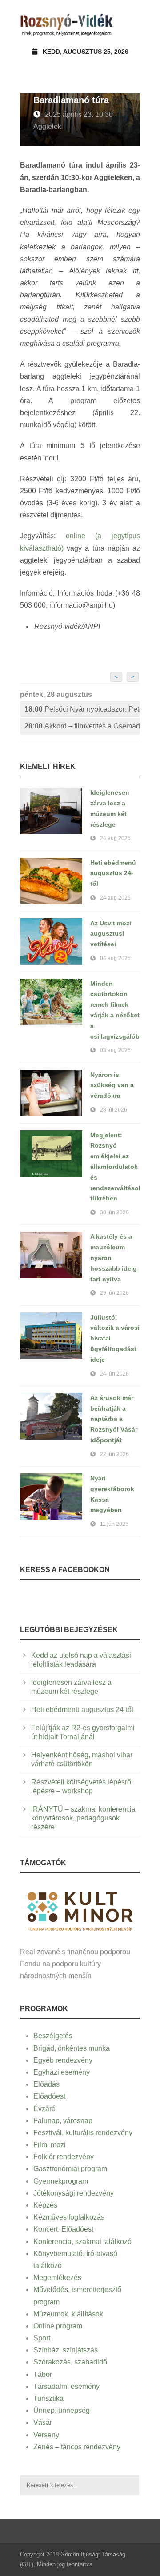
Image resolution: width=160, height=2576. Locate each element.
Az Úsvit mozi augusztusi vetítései (111, 934)
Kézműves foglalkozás (69, 2217)
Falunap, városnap (63, 2121)
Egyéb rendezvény (63, 2060)
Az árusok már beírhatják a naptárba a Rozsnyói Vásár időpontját (114, 1419)
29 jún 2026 (114, 1293)
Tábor (43, 2374)
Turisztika (48, 2398)
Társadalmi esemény (66, 2386)
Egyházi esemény (62, 2072)
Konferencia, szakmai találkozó (82, 2242)
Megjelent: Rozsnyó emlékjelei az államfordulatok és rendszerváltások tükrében (116, 1167)
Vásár (43, 2422)
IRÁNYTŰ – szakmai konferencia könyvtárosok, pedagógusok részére (83, 1818)
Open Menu (130, 24)
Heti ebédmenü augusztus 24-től (113, 873)
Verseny (46, 2435)
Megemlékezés (57, 2278)
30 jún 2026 (114, 1212)
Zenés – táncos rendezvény (77, 2447)
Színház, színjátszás (66, 2350)
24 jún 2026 (114, 1374)
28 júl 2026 (114, 1110)
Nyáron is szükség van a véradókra (112, 1085)
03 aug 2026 (115, 1050)
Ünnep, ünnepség (62, 2410)
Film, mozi (50, 2145)
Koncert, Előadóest (63, 2229)
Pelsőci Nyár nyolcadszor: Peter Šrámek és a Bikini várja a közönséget (82, 709)
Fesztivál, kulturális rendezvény (83, 2133)
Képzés (45, 2205)
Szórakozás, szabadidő (70, 2362)
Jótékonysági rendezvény (74, 2193)
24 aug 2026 (115, 838)
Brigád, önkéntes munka (72, 2048)
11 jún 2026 (114, 1524)
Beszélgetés (53, 2036)
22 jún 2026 (114, 1454)
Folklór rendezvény (64, 2157)
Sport (42, 2338)
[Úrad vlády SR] (80, 1910)
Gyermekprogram (61, 2181)
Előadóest (49, 2096)
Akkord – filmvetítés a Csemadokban (82, 726)
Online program (58, 2326)
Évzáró (44, 2109)
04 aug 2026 (115, 958)
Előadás (46, 2084)
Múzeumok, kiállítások (68, 2314)
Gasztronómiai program (70, 2169)
